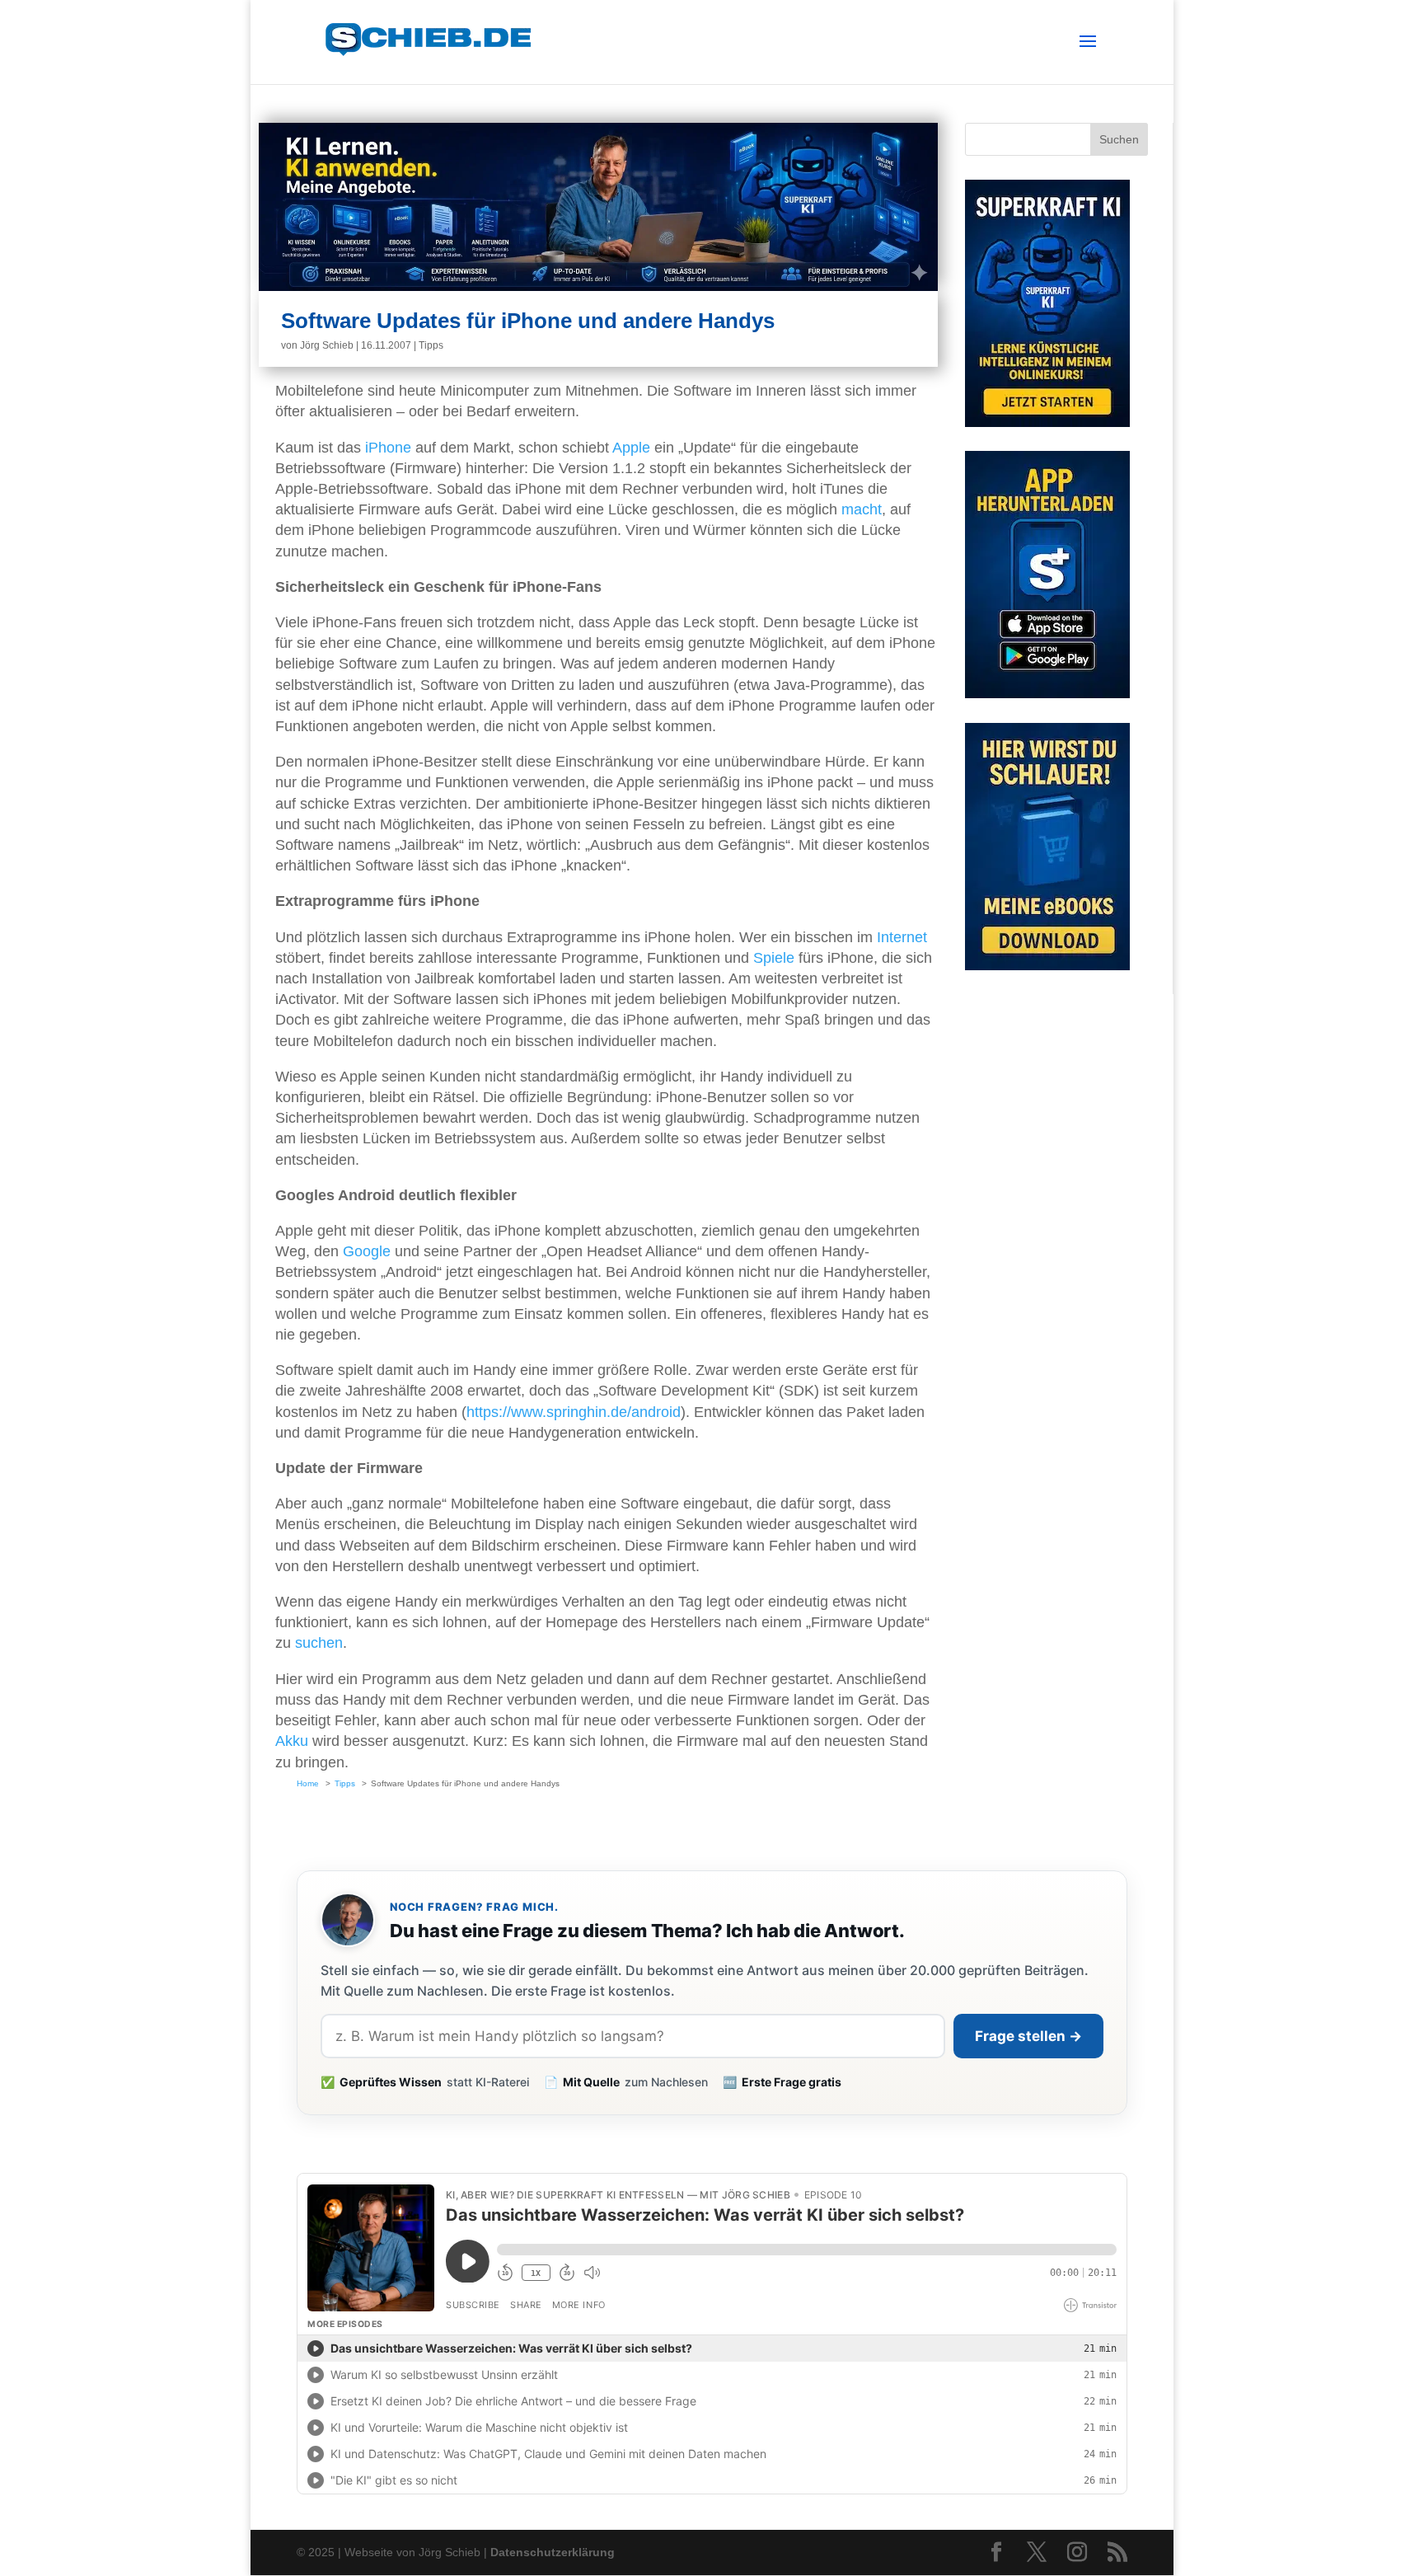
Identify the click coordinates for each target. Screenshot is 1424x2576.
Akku (292, 1741)
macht (862, 509)
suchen (319, 1643)
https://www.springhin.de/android (574, 1412)
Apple (631, 448)
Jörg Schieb (327, 345)
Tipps (431, 345)
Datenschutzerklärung (553, 2552)
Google (367, 1251)
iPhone (388, 448)
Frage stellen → (1028, 2036)
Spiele (774, 958)
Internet (902, 937)
